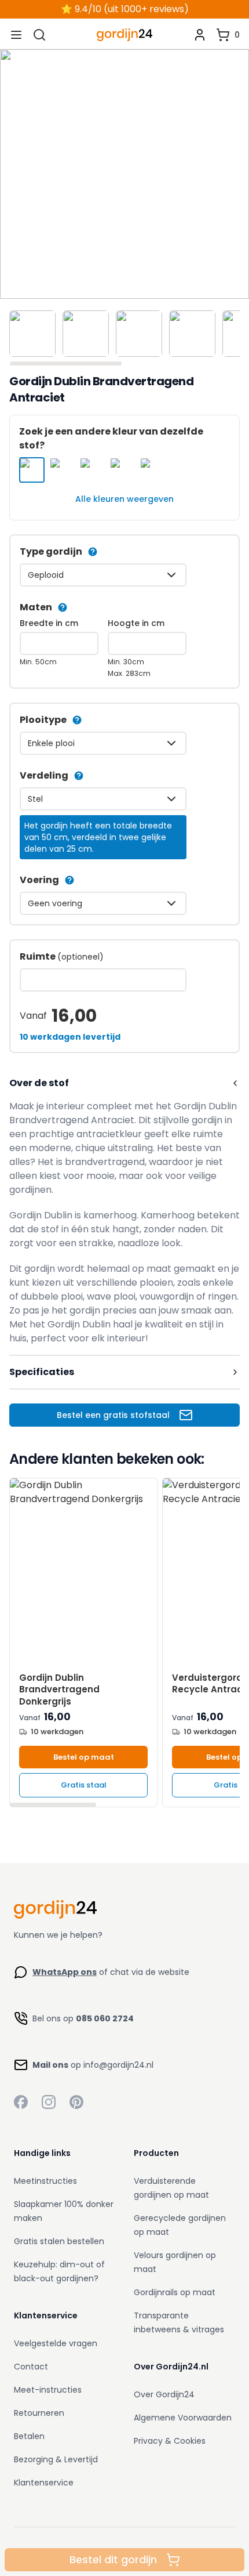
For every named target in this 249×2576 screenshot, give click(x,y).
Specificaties (42, 1372)
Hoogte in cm (136, 623)
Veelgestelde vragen (56, 2343)
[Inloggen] (200, 35)
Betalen (29, 2436)
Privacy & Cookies (170, 2441)
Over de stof (39, 1083)
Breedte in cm (49, 623)
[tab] (32, 334)
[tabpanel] (124, 174)
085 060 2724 (105, 2018)
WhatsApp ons (65, 1972)
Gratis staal (84, 1785)
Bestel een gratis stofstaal (113, 1415)
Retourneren (39, 2413)
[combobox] (103, 575)
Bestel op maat (84, 1757)
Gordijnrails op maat (175, 2292)
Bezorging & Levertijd (56, 2459)
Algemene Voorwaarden (183, 2418)
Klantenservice (44, 2483)
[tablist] (124, 336)
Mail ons (50, 2065)
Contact (31, 2367)
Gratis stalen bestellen (59, 2241)
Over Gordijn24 (164, 2394)
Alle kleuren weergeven (124, 499)
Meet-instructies (48, 2390)
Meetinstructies (45, 2181)
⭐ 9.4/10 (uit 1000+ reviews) (125, 9)
